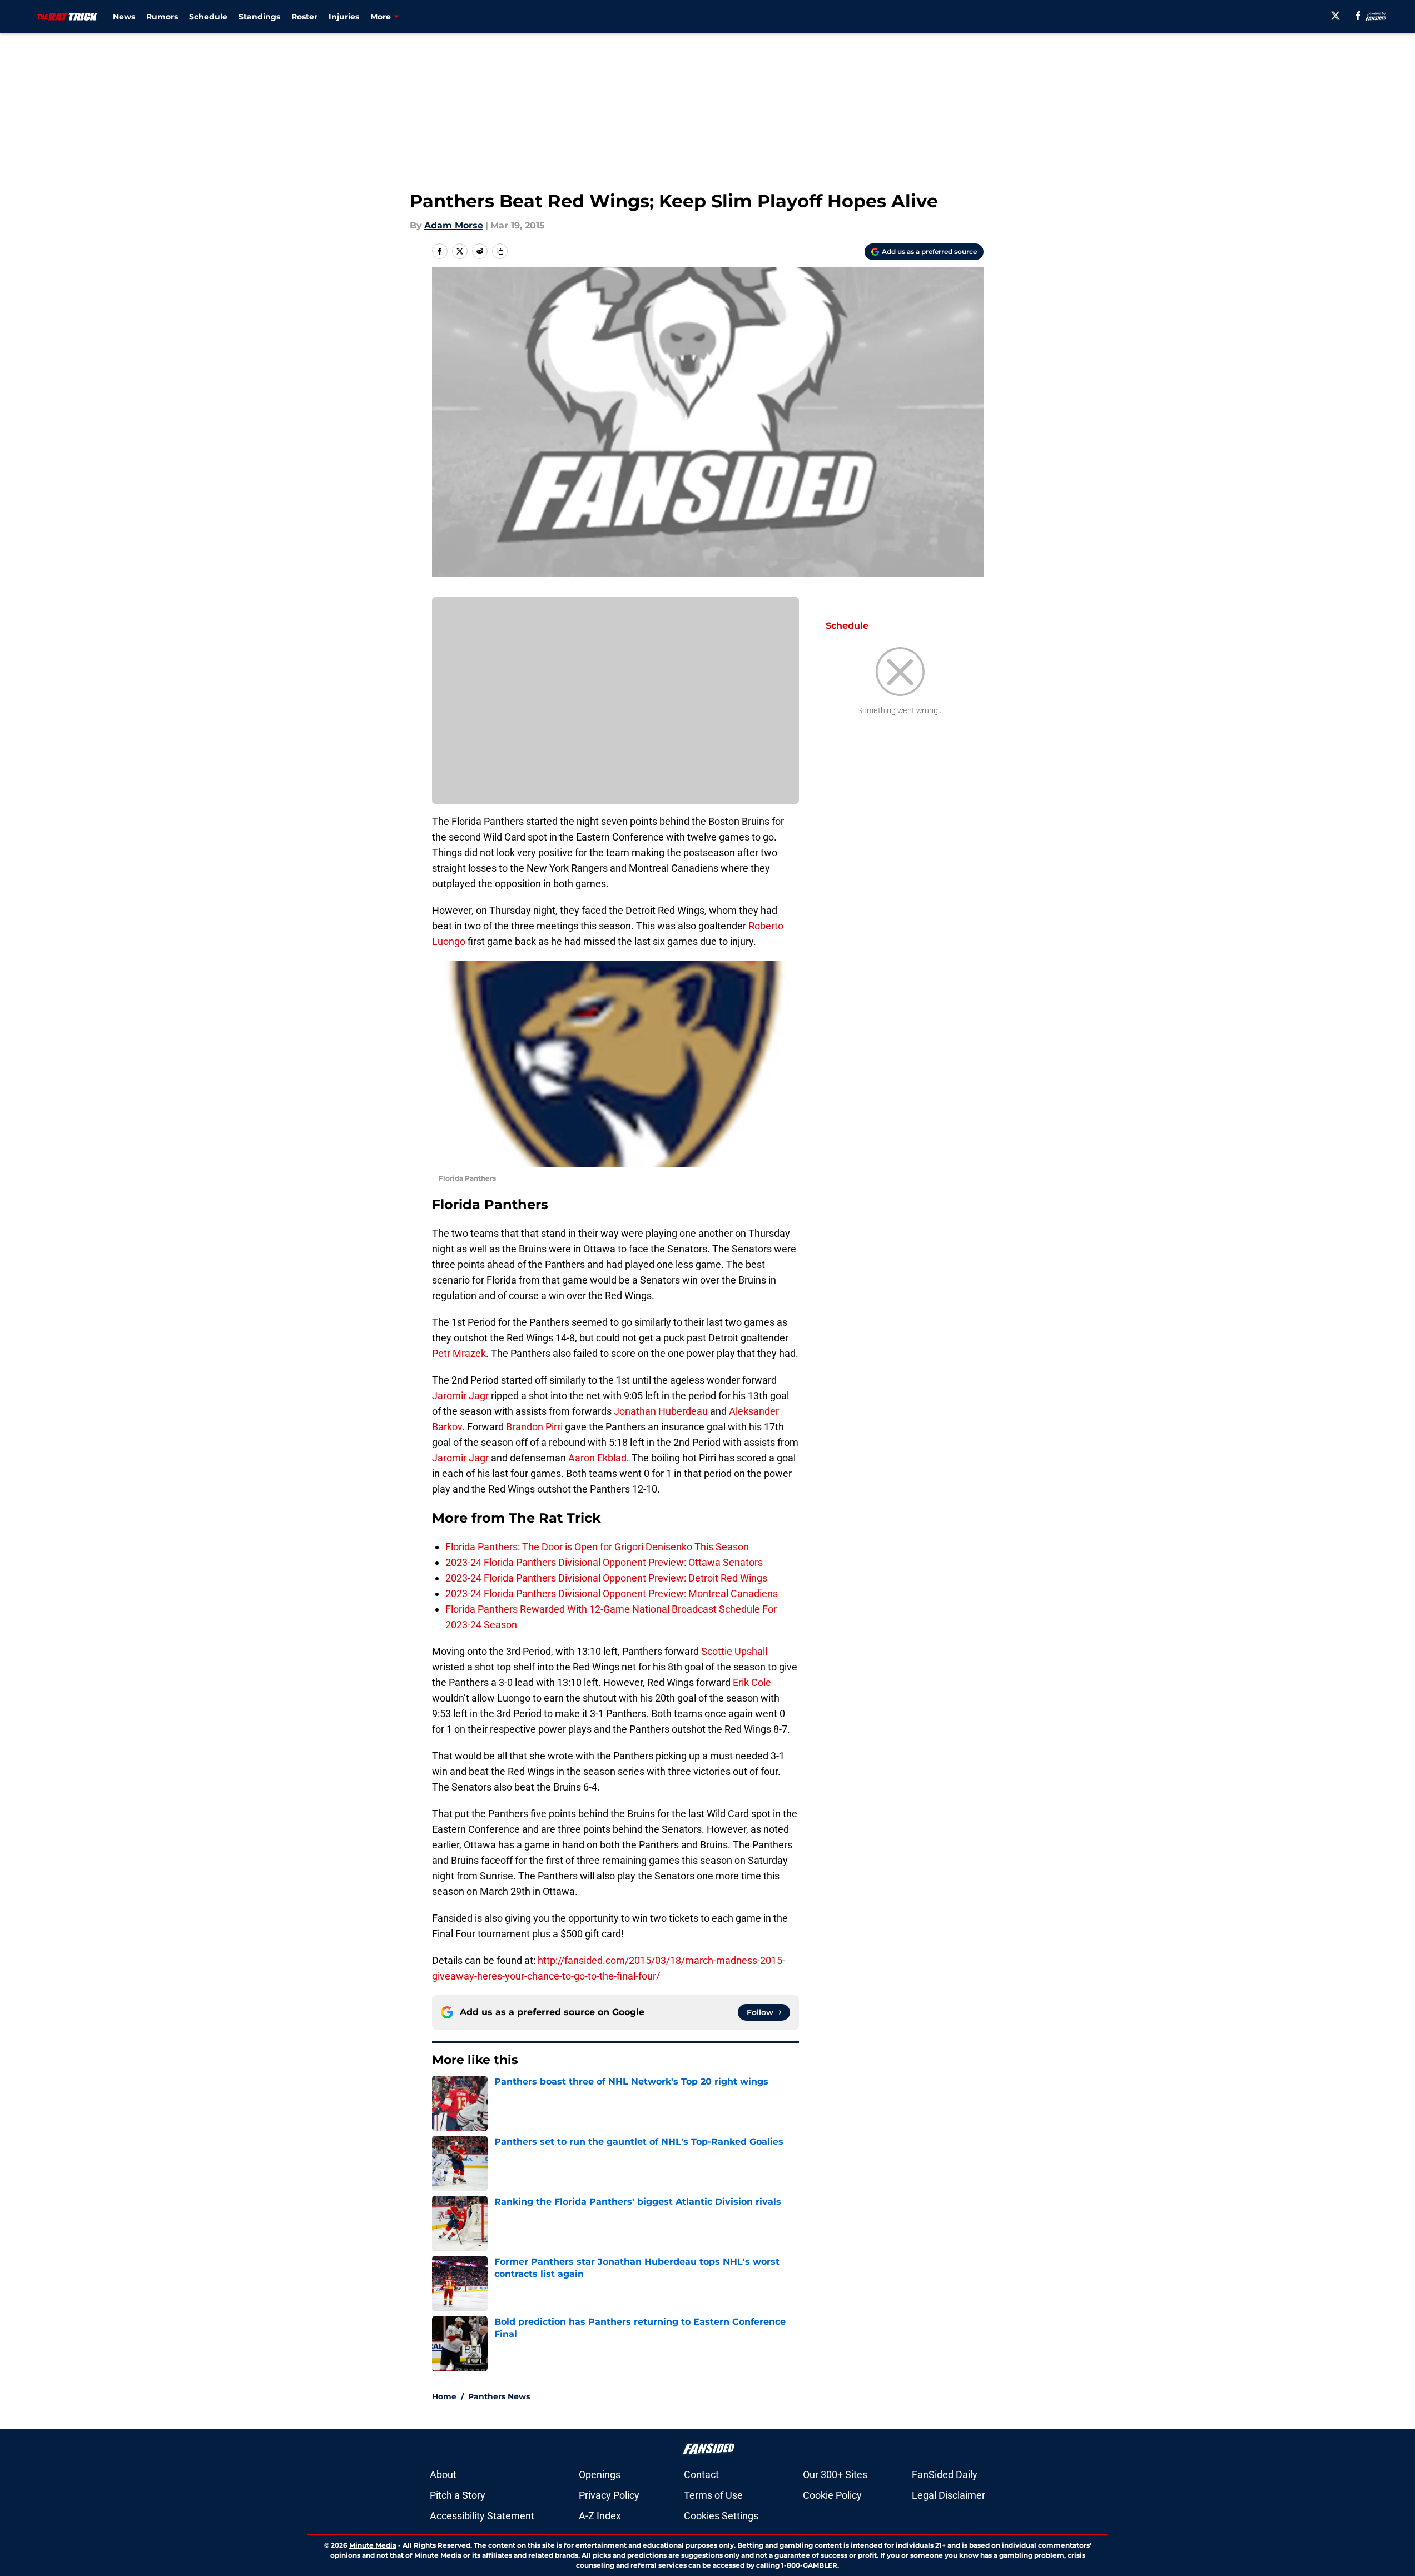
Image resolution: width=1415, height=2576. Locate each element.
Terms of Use (713, 2495)
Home (444, 2396)
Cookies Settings (721, 2516)
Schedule (208, 17)
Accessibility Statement (482, 2516)
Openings (600, 2475)
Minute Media (373, 2545)
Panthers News (499, 2396)
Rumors (162, 17)
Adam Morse (454, 225)
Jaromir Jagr (460, 1396)
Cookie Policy (832, 2495)
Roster (304, 17)
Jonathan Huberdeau (661, 1411)
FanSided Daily (945, 2475)
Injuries (344, 17)
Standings (259, 17)
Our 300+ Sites (835, 2475)
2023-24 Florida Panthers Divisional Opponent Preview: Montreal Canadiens (612, 1593)
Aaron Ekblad (597, 1458)
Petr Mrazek (459, 1353)
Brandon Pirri (534, 1427)
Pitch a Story (458, 2495)
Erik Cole (752, 1682)
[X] (1335, 16)
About (443, 2475)
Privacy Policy (609, 2495)
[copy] (500, 251)
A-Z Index (600, 2516)
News (124, 17)
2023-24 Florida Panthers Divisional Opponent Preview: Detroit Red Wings (606, 1578)
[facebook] (1358, 16)
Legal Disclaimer (949, 2495)
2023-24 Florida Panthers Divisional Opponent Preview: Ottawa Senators (604, 1562)
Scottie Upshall (734, 1651)
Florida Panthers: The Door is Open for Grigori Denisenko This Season (597, 1547)
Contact (701, 2475)
